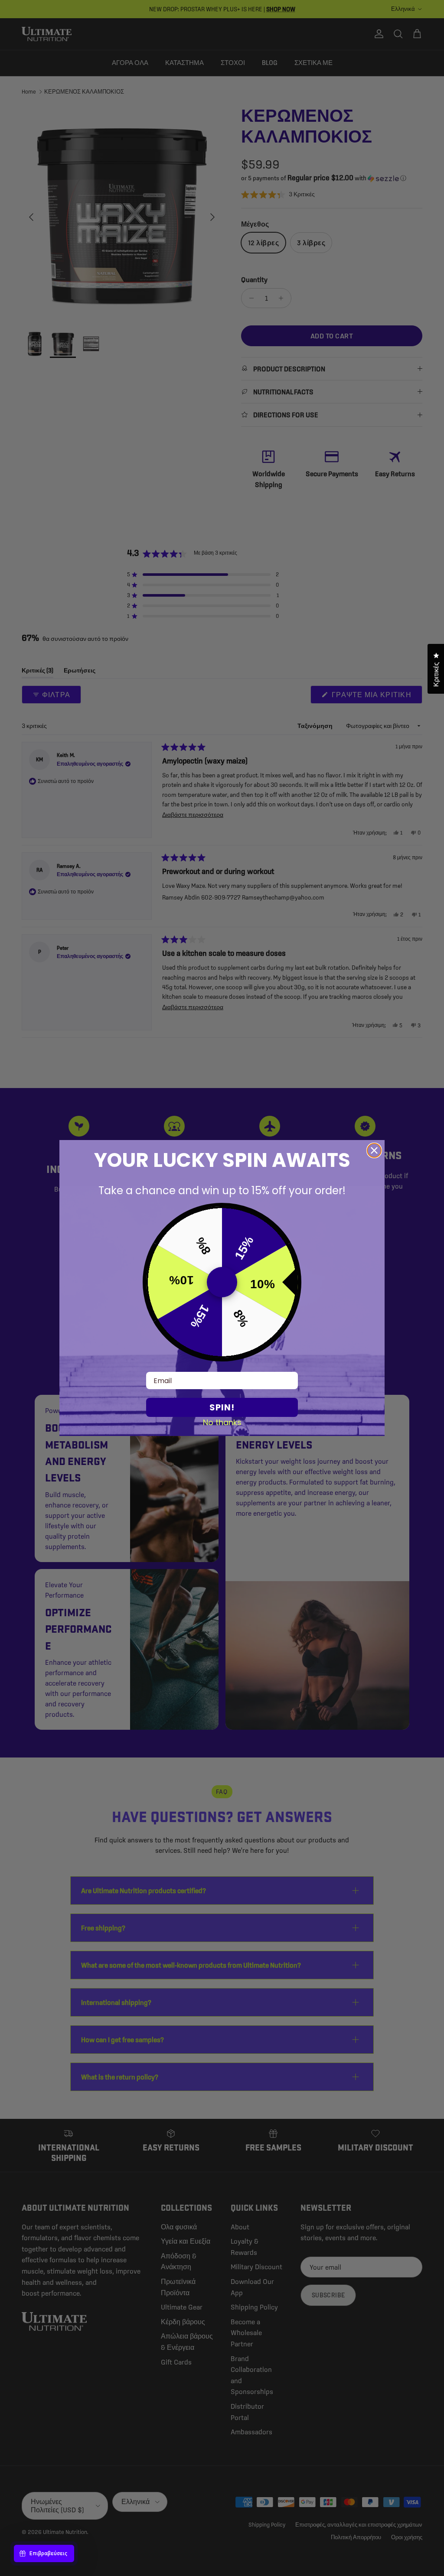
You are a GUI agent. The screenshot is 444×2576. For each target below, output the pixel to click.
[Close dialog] (374, 1150)
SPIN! (222, 1407)
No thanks (222, 1422)
